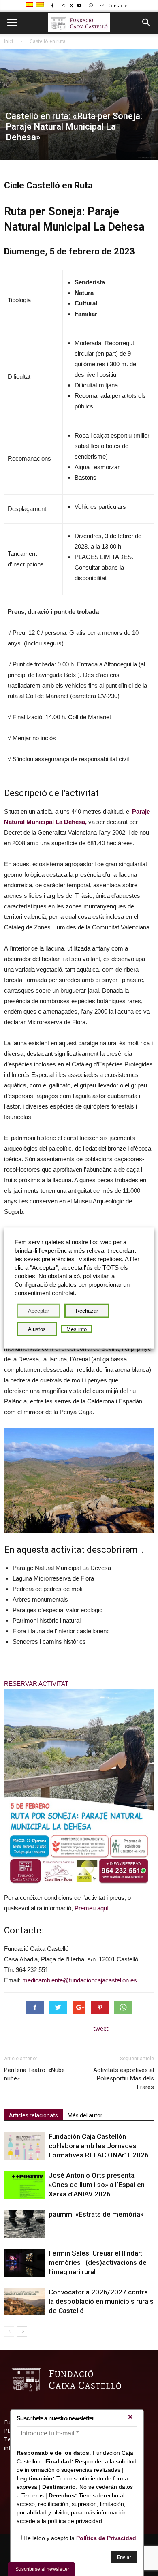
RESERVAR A (23, 1684)
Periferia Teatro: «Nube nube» (34, 2074)
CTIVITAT (56, 1684)
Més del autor (85, 2115)
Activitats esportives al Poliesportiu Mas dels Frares (124, 2078)
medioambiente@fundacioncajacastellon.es (80, 1980)
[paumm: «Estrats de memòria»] (24, 2224)
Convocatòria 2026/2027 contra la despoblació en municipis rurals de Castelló (101, 2301)
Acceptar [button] (38, 1311)
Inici (9, 41)
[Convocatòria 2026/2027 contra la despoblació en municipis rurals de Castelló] (24, 2302)
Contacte (117, 5)
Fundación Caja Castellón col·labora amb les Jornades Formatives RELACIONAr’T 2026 (99, 2146)
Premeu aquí (92, 1908)
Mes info (77, 1329)
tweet (101, 2028)
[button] (147, 23)
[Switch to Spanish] (31, 5)
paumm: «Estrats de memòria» (96, 2214)
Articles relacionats (33, 2115)
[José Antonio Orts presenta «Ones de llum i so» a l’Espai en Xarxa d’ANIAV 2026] (24, 2185)
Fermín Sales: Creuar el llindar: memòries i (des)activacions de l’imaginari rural (98, 2262)
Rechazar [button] (87, 1311)
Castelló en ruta (48, 41)
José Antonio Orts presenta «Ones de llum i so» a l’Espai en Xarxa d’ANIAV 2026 (97, 2185)
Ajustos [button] (37, 1329)
